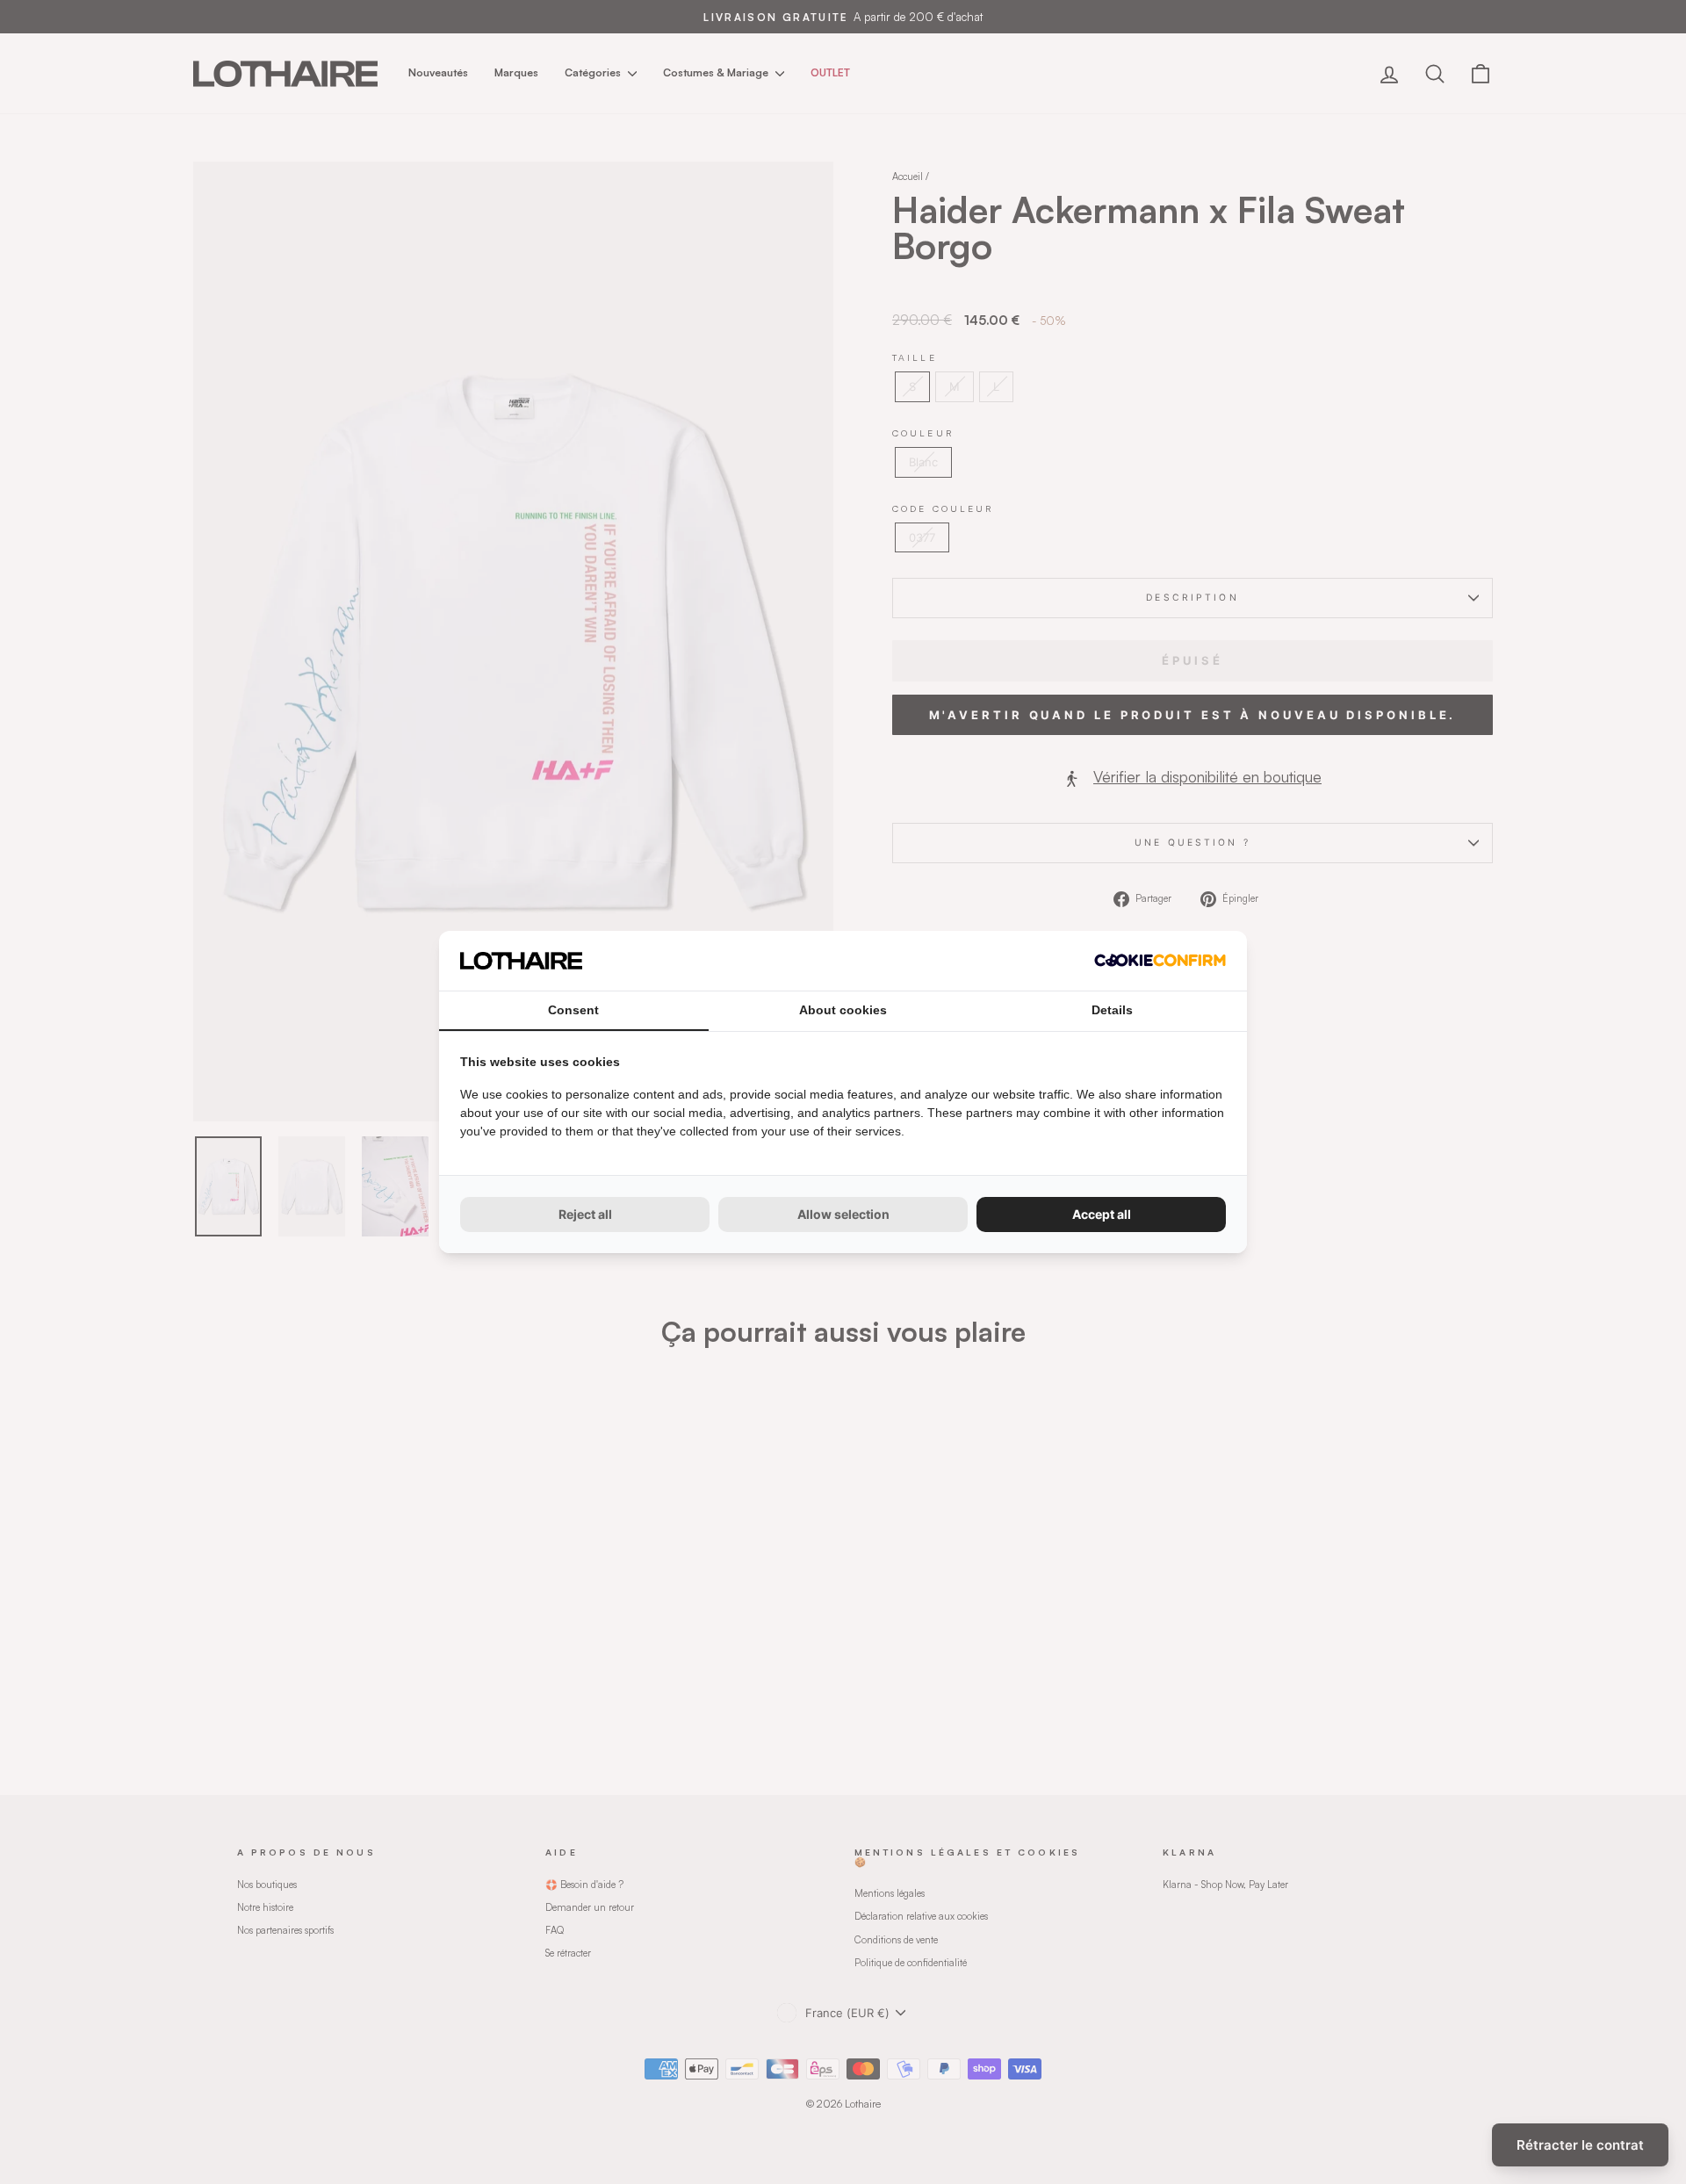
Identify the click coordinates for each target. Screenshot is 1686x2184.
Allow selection (843, 1214)
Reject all (585, 1214)
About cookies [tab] (843, 1010)
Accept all (1102, 1214)
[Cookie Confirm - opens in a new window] (1160, 960)
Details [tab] (1112, 1010)
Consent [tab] (573, 1010)
